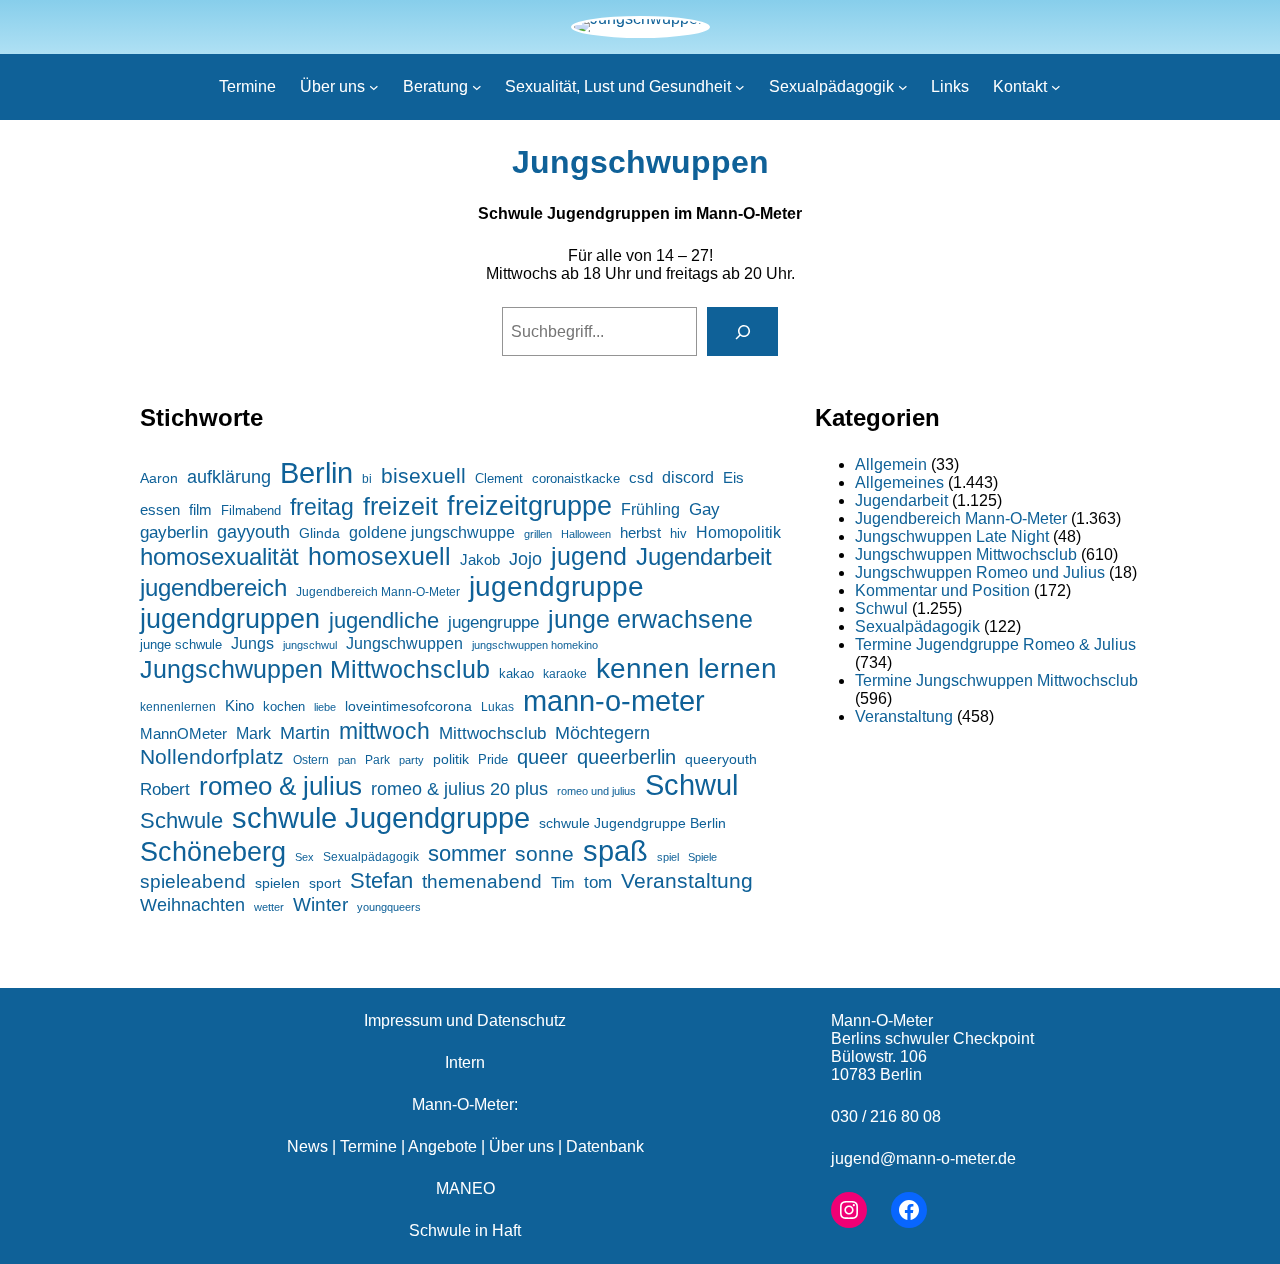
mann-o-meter (614, 701)
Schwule (181, 820)
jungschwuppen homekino (535, 645)
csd (641, 477)
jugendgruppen (230, 618)
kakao (516, 673)
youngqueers (389, 907)
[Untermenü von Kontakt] (1056, 87)
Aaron (159, 478)
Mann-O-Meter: (465, 1104)
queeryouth (721, 759)
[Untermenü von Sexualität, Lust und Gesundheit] (740, 87)
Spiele (702, 857)
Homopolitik (738, 532)
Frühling (650, 509)
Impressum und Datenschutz (465, 1020)
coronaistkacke (576, 479)
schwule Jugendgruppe (381, 818)
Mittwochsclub (492, 733)
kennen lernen (686, 668)
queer (542, 757)
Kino (239, 705)
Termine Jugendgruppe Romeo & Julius (995, 644)
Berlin (316, 472)
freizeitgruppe (529, 505)
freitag (322, 507)
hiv (678, 533)
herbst (640, 533)
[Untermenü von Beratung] (477, 87)
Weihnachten (192, 905)
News (307, 1146)
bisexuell (423, 475)
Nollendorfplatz (212, 756)
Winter (320, 904)
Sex (304, 857)
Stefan (381, 880)
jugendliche (384, 620)
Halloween (586, 534)
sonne (544, 853)
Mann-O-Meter (882, 1020)
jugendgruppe (556, 586)
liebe (325, 707)
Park (377, 760)
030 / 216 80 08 (886, 1116)
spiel (668, 857)
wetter (269, 907)
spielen (277, 883)
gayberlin (174, 532)
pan (347, 760)
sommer (467, 853)
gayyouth (253, 532)
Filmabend (251, 510)
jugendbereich (213, 587)
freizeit (400, 506)
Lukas (497, 706)
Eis (733, 477)
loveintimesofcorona (408, 706)
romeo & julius (280, 786)
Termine (368, 1146)
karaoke (565, 674)
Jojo (525, 559)
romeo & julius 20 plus (459, 788)
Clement (499, 478)
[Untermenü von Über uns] (374, 87)
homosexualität (219, 557)
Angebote (442, 1146)
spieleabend (193, 881)
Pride (493, 759)
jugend (589, 556)
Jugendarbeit (704, 556)
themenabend (482, 881)
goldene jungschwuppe (432, 532)
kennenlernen (178, 707)
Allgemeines (899, 482)
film (200, 510)
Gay (704, 509)
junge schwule (181, 644)
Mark (253, 733)
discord (688, 477)
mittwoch (384, 731)
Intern (465, 1062)
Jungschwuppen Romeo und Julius (980, 572)
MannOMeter (183, 734)
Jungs (252, 643)
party (411, 760)
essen (160, 510)
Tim (563, 883)
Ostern (311, 760)
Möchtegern (602, 733)
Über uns (521, 1146)
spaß (615, 851)
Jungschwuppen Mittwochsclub (315, 669)
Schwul (691, 785)
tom (598, 882)
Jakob (480, 559)
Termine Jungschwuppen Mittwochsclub (996, 680)
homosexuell (379, 556)
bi (367, 479)
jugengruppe (493, 622)
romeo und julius (596, 791)
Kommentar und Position (942, 590)
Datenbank (605, 1146)
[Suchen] (742, 331)
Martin (305, 732)
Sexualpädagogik (371, 856)
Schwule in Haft (465, 1230)
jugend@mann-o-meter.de (923, 1158)
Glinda (319, 533)
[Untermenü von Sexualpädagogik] (903, 87)
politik (451, 759)
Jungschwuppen (640, 162)
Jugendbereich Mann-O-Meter (378, 592)
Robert (165, 789)
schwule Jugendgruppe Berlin (632, 823)
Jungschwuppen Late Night (952, 536)
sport (325, 883)
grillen (538, 534)
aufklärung (229, 476)
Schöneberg (213, 851)
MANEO (465, 1188)
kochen (284, 706)
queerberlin (626, 757)
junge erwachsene (650, 619)
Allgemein (891, 464)
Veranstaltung (687, 880)
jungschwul (310, 645)
